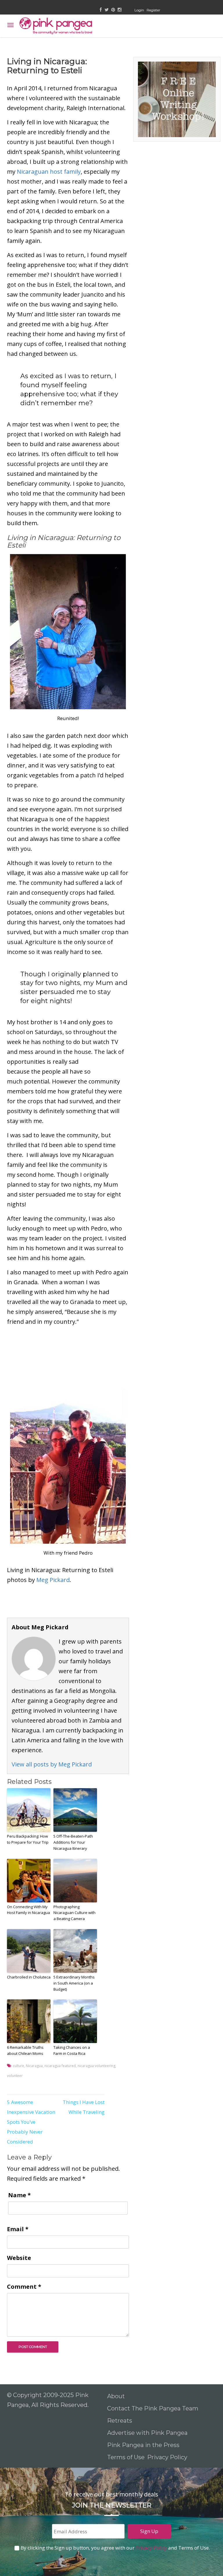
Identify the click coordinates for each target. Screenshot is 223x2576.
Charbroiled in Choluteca (29, 1977)
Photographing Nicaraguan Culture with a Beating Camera (74, 1913)
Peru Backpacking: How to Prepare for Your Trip (28, 1839)
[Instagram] (119, 10)
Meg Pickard (53, 1580)
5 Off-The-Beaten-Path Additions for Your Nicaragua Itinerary (73, 1842)
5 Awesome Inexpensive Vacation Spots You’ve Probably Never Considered (31, 2122)
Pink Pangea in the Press (143, 2445)
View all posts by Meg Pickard (52, 1764)
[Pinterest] (113, 10)
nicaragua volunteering (96, 2066)
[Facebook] (101, 10)
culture (18, 2066)
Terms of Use (126, 2457)
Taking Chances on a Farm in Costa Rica (72, 2050)
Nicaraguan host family (49, 172)
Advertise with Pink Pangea (147, 2433)
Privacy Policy (168, 2457)
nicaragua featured (60, 2066)
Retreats (120, 2421)
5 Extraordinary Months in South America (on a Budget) (74, 1983)
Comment (24, 2287)
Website (19, 2258)
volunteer (15, 2076)
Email (18, 2229)
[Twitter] (107, 10)
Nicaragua (34, 2066)
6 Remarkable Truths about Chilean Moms (25, 2050)
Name (19, 2195)
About (116, 2396)
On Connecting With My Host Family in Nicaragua (28, 1910)
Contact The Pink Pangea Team (153, 2408)
